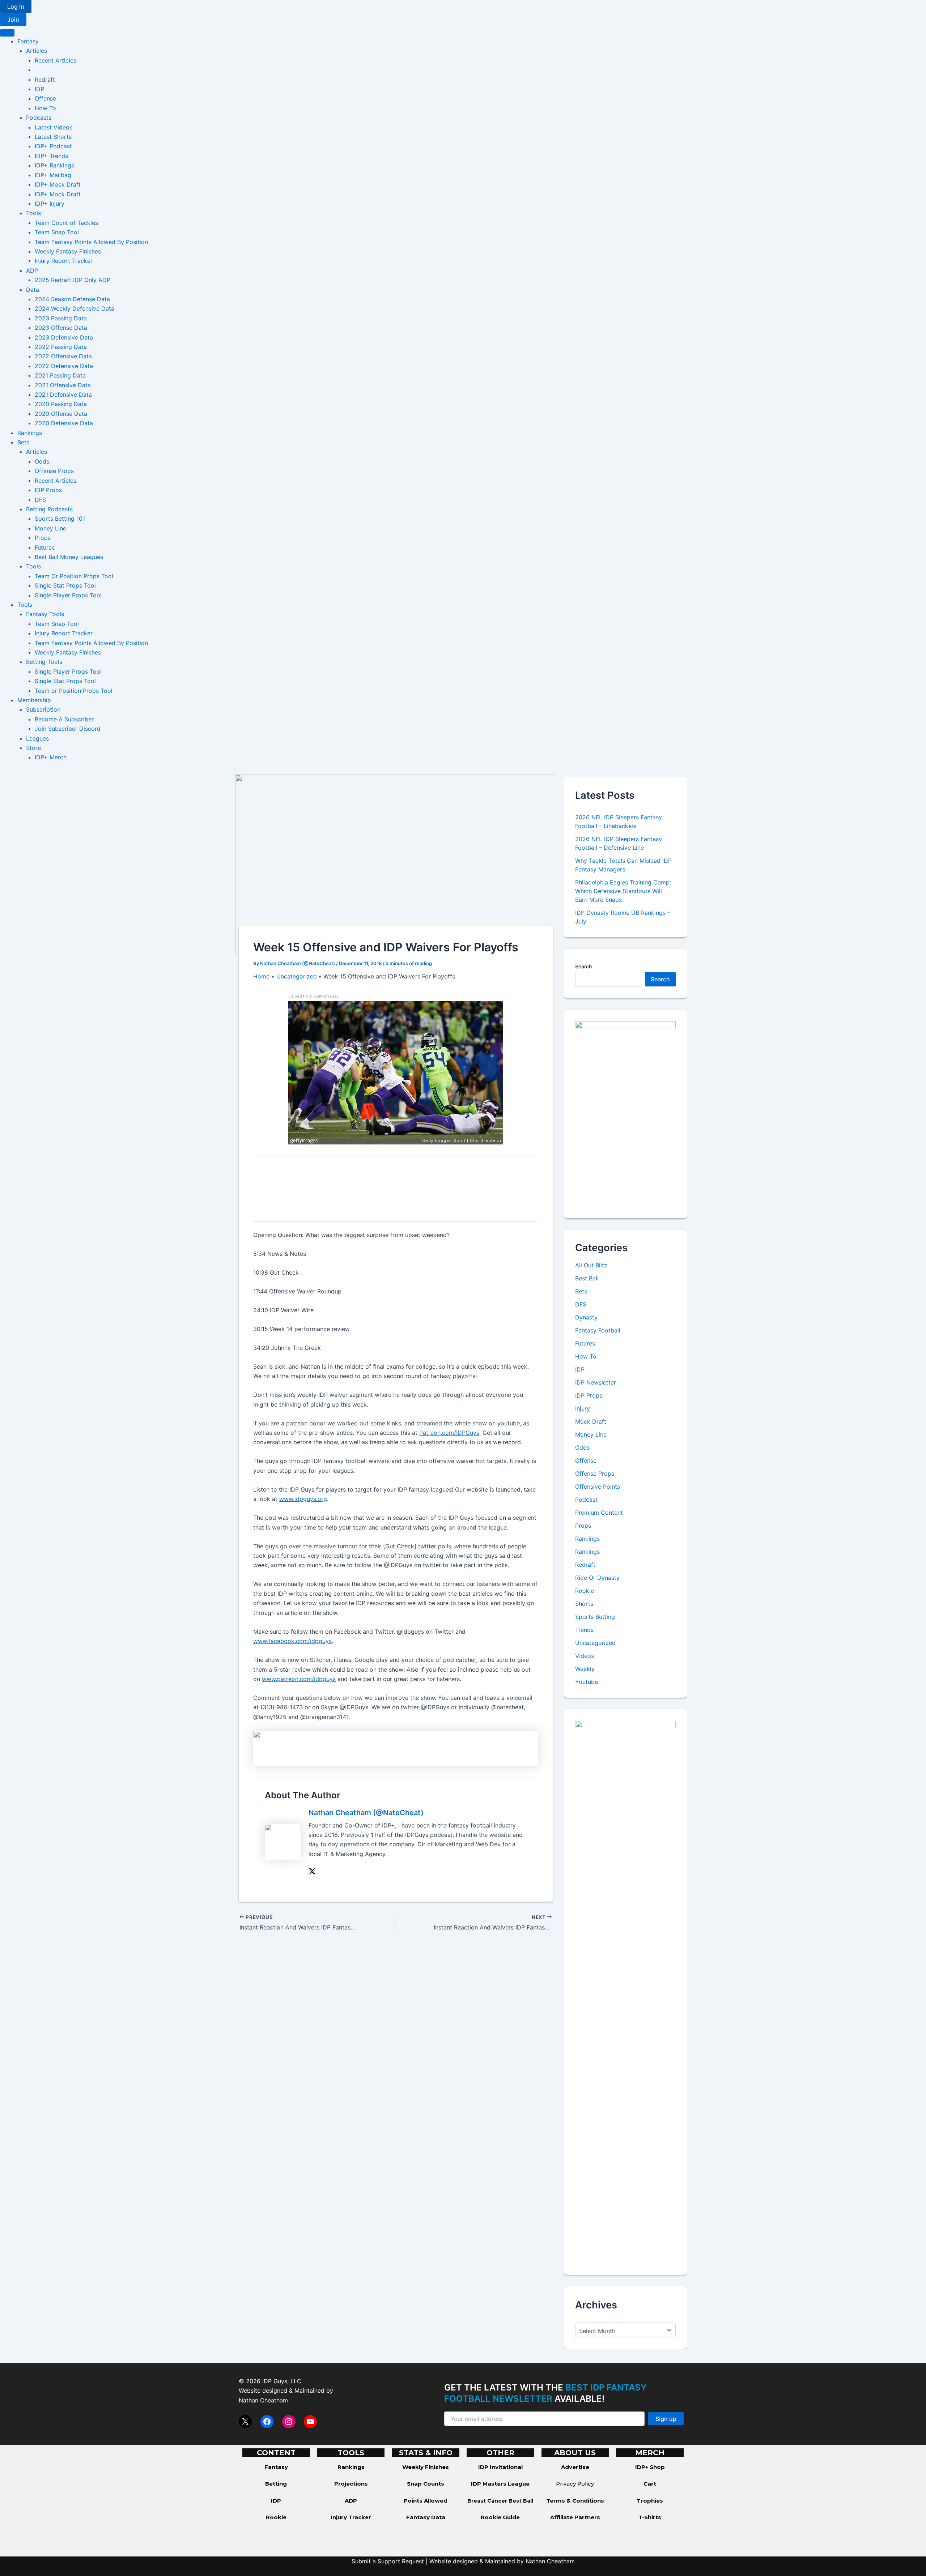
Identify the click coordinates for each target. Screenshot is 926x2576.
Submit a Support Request (388, 2561)
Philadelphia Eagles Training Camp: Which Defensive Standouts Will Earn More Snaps (623, 891)
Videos (585, 1656)
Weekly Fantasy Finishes (68, 251)
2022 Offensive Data (63, 356)
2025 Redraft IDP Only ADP (73, 280)
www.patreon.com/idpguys (299, 1679)
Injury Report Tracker (64, 261)
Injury (583, 1408)
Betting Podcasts (49, 509)
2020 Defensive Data (64, 423)
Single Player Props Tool (68, 595)
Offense (45, 98)
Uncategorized (595, 1643)
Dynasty (586, 1317)
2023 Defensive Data (64, 337)
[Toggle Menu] (7, 33)
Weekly (585, 1669)
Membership (34, 700)
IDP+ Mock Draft (58, 184)
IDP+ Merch (51, 757)
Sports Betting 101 (60, 519)
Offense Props (54, 471)
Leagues (37, 738)
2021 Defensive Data (63, 394)
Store (33, 748)
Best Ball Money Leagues (69, 557)
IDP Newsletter (596, 1382)
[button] (16, 7)
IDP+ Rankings (54, 165)
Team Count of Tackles (66, 223)
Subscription (43, 709)
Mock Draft (591, 1421)
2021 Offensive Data (63, 385)
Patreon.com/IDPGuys (449, 1433)
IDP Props (48, 490)
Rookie (585, 1591)
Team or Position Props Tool (74, 691)
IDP (39, 89)
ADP (32, 270)
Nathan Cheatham (263, 2400)
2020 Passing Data (61, 404)
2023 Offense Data (61, 328)
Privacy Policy (575, 2484)
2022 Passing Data (61, 347)
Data (33, 290)
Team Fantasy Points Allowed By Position (91, 242)
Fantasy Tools (45, 614)
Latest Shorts (53, 137)
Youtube (587, 1682)
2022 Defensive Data (64, 366)
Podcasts (39, 118)
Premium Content (599, 1513)
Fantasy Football (598, 1330)
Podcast (586, 1500)
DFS (40, 500)
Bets (23, 442)
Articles (37, 51)
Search (583, 966)
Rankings (30, 433)
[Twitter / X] (312, 1871)
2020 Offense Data (61, 414)
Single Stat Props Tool (65, 585)
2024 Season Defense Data (72, 299)
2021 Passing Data (60, 375)
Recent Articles (56, 60)
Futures (45, 547)
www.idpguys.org (303, 1499)
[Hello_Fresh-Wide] (396, 1748)
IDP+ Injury (50, 204)
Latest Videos (54, 127)
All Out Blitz (591, 1265)
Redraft (45, 80)
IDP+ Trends (51, 156)
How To (45, 108)
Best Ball (587, 1278)
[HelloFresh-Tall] (625, 1113)
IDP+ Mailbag (53, 175)
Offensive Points (598, 1487)
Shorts (584, 1604)
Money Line (50, 528)
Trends (584, 1630)
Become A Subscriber (64, 719)
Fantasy (28, 41)
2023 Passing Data (61, 318)
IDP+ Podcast (53, 146)
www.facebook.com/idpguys (292, 1641)
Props (43, 538)
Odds (42, 461)
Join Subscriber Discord (68, 729)
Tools (33, 213)
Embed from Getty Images (314, 996)
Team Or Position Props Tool (74, 576)
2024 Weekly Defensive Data (75, 308)
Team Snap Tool (57, 232)
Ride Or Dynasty (597, 1578)
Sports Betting (595, 1617)
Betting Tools (44, 662)
